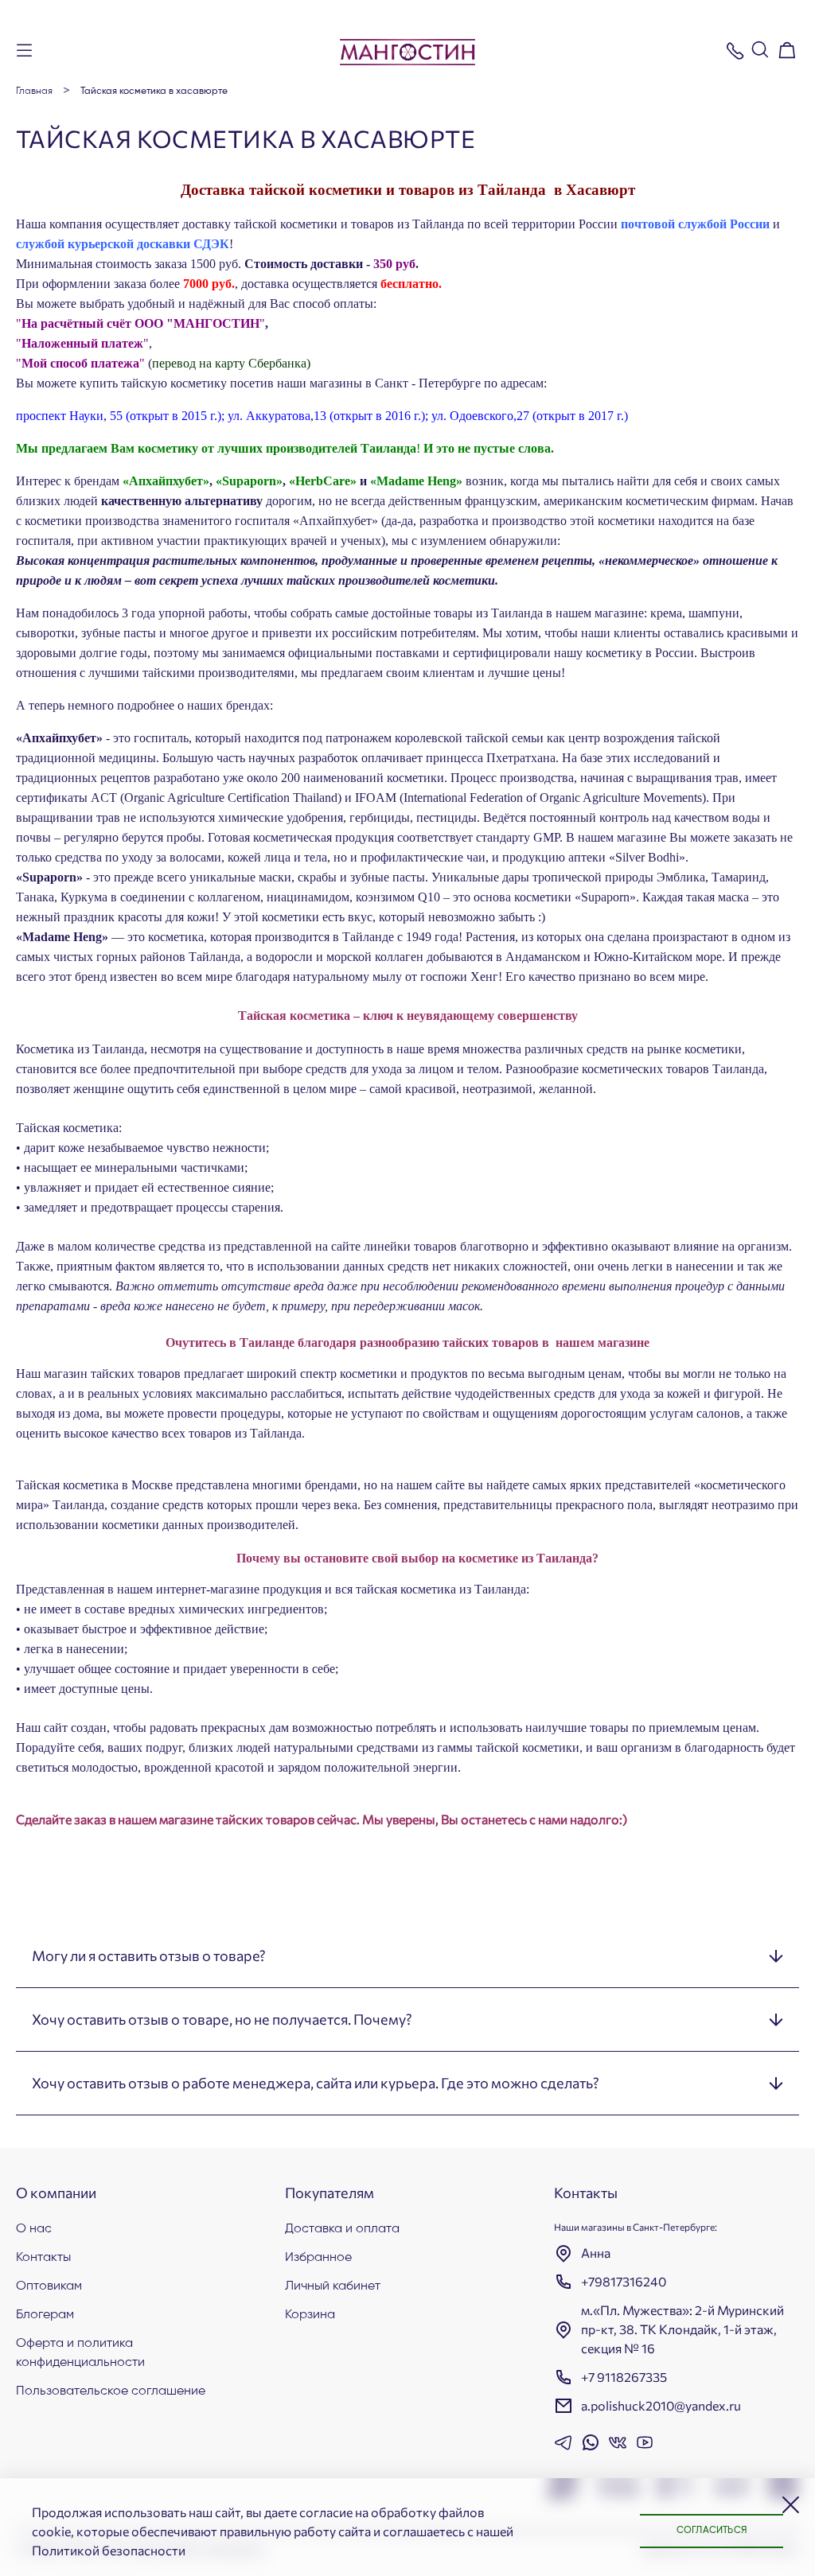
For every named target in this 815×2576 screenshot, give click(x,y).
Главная (34, 91)
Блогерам (45, 2315)
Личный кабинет (333, 2286)
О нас (34, 2229)
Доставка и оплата (342, 2229)
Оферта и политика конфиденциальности (80, 2353)
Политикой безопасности (109, 2550)
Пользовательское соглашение (111, 2391)
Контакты (43, 2258)
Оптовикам (49, 2286)
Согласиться (712, 2531)
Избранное (318, 2258)
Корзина (310, 2315)
